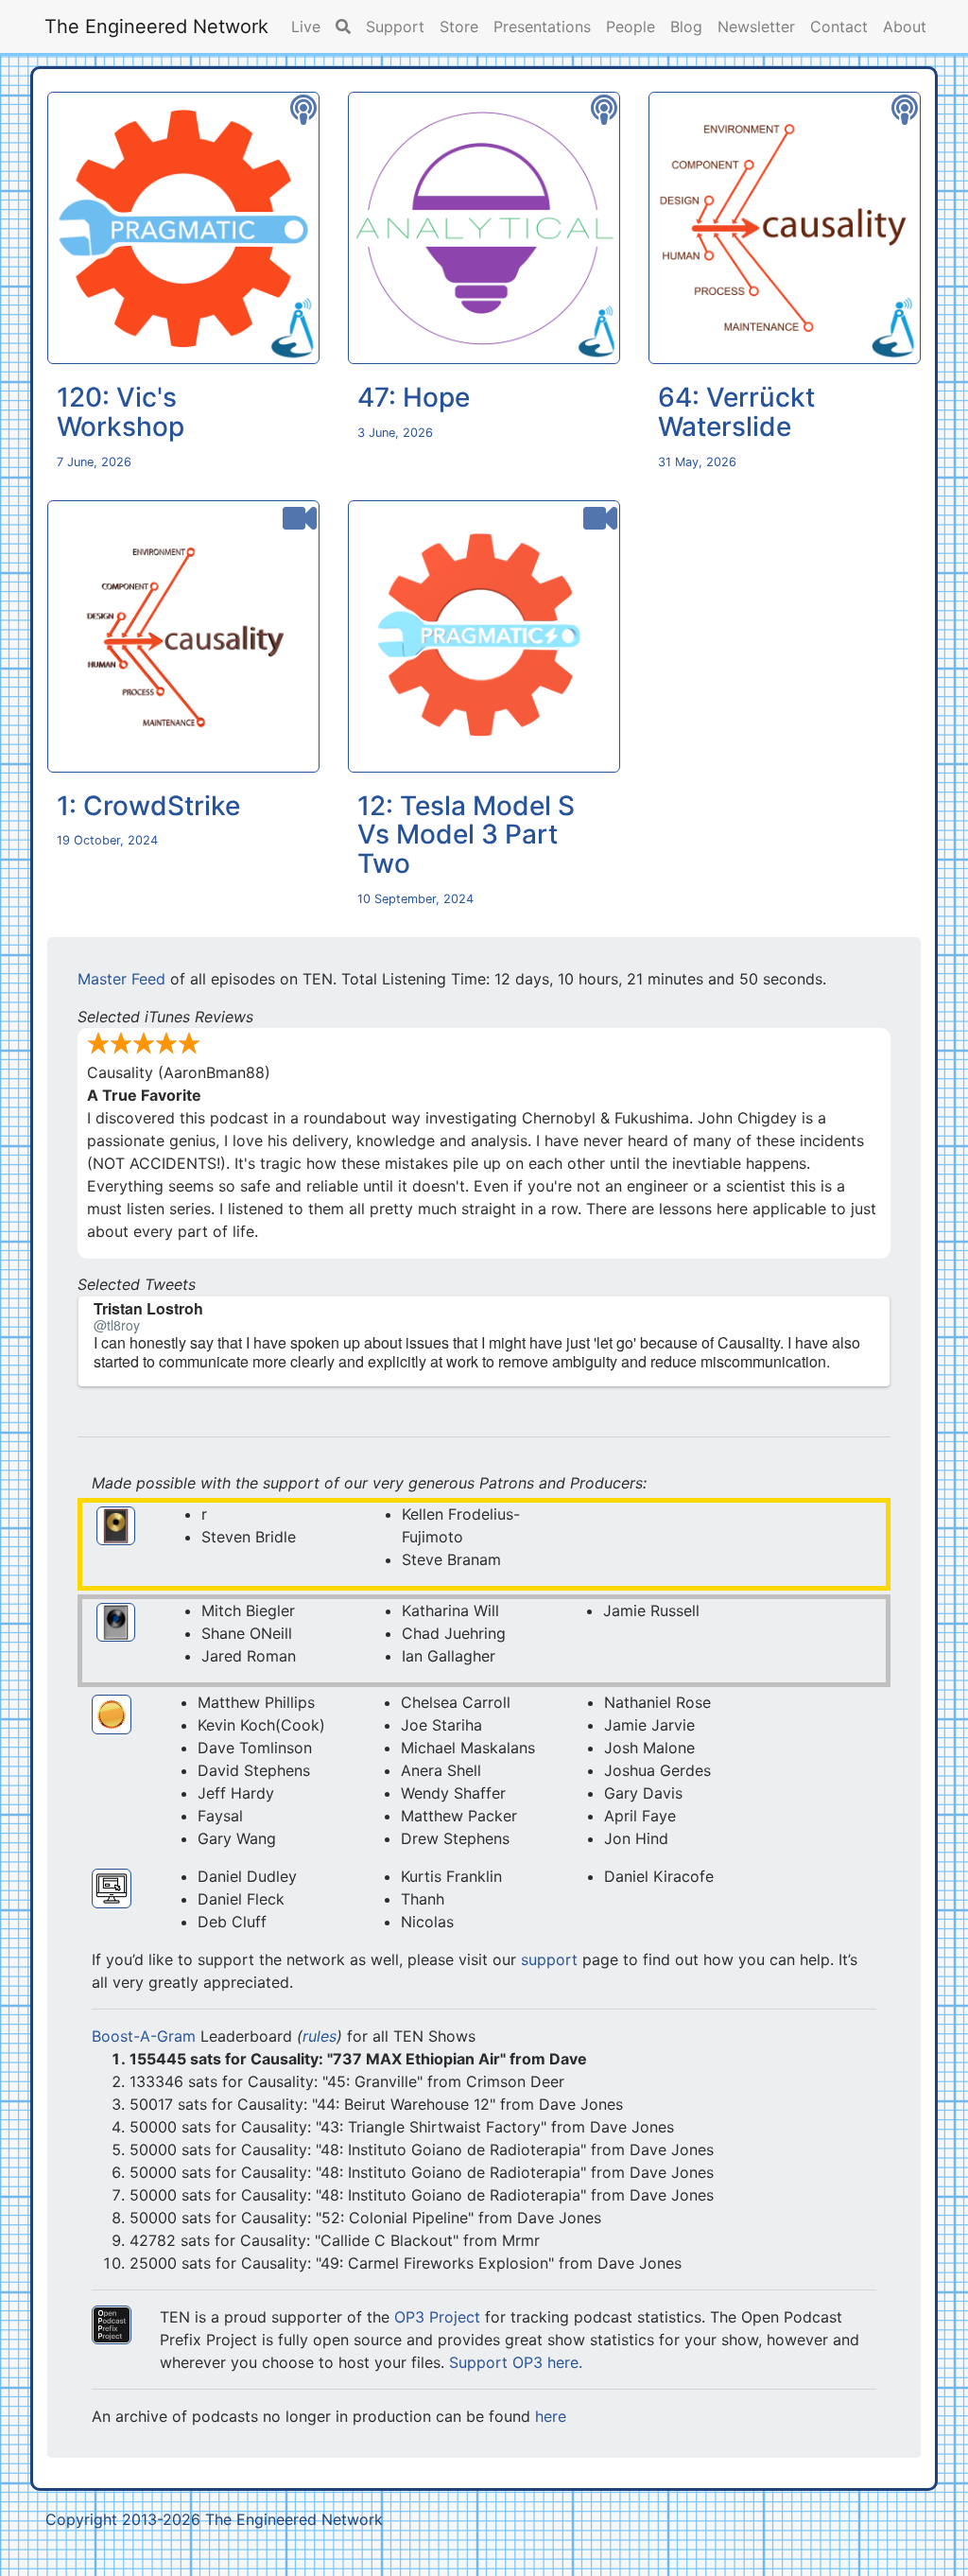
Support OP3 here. (516, 2362)
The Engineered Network (156, 26)
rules (320, 2036)
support (549, 1959)
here (551, 2416)
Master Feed (121, 979)
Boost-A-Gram (144, 2036)
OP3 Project (437, 2317)
